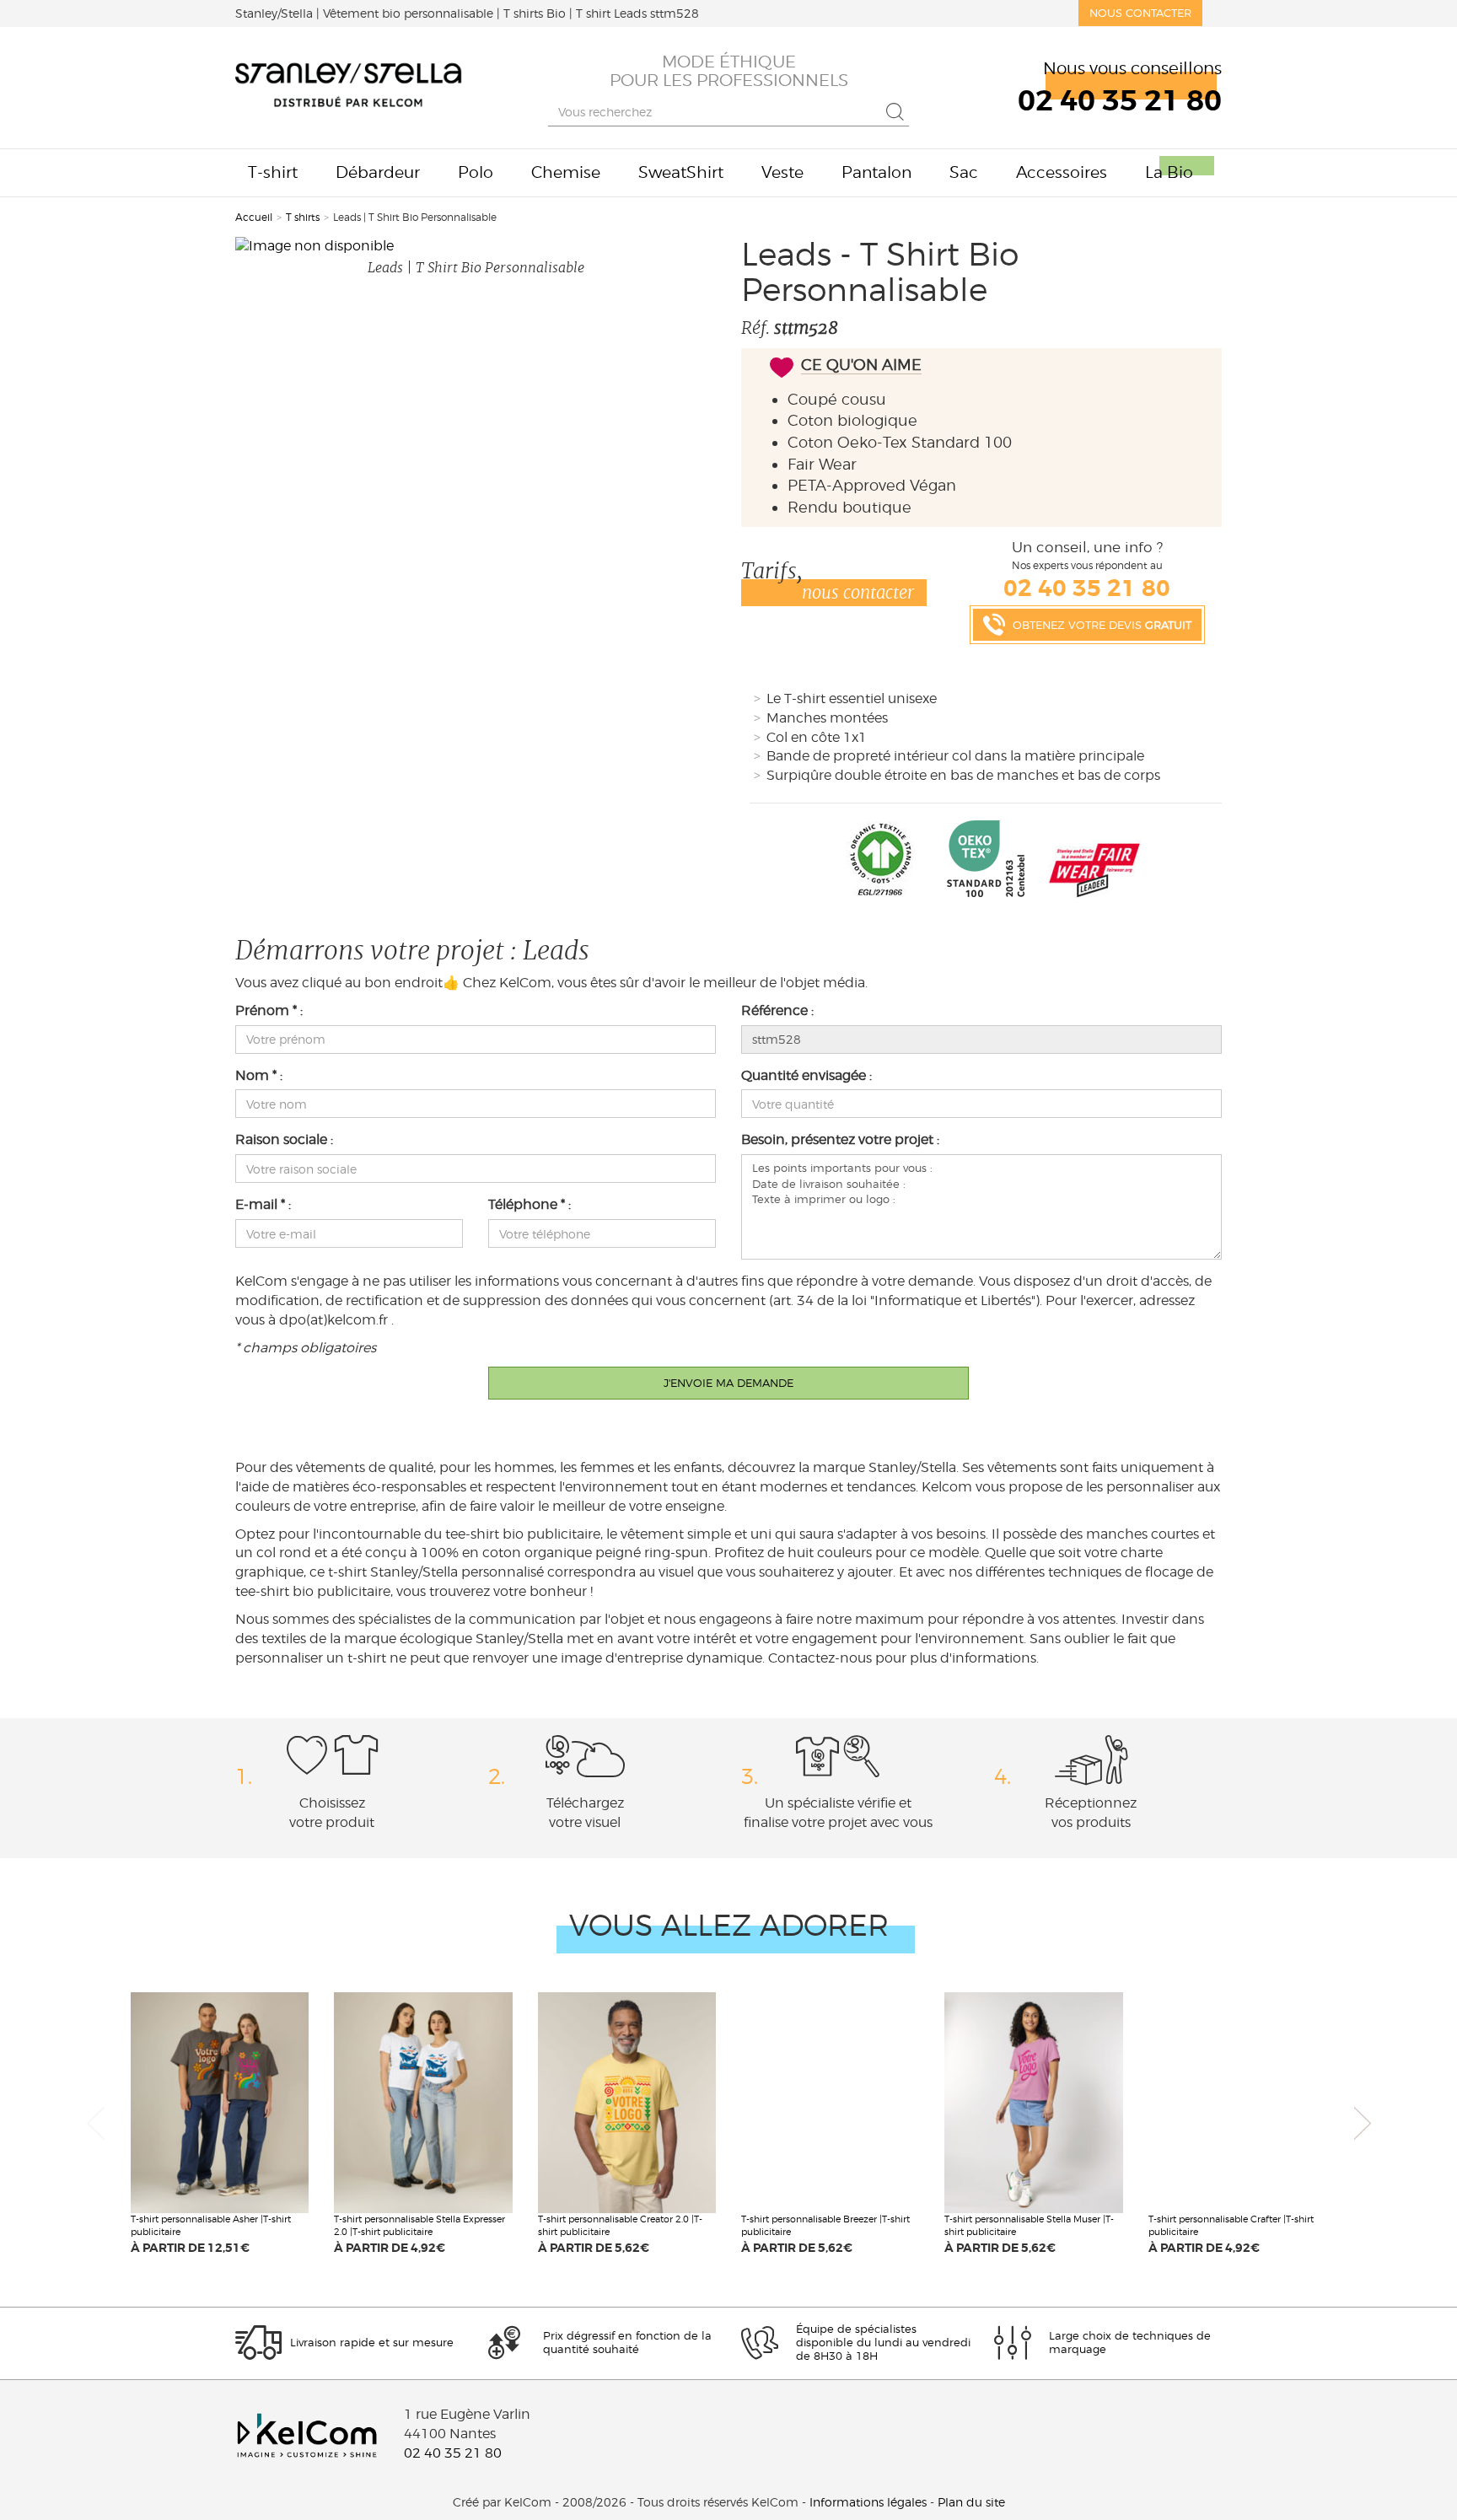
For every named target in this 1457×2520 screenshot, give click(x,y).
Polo (476, 172)
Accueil (254, 217)
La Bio (1169, 172)
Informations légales (868, 2502)
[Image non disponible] (476, 247)
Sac (964, 172)
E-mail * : (263, 1204)
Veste (782, 172)
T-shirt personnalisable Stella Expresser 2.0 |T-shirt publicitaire (419, 2226)
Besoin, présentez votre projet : (840, 1139)
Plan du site (971, 2502)
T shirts (303, 217)
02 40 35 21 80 (453, 2453)
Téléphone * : (530, 1204)
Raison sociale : (284, 1139)
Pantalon (876, 172)
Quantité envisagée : (806, 1075)
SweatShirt (681, 172)
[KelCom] (349, 88)
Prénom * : (269, 1010)
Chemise (566, 172)
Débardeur (378, 172)
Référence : (777, 1010)
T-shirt (273, 172)
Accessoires (1062, 172)
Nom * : (259, 1075)
